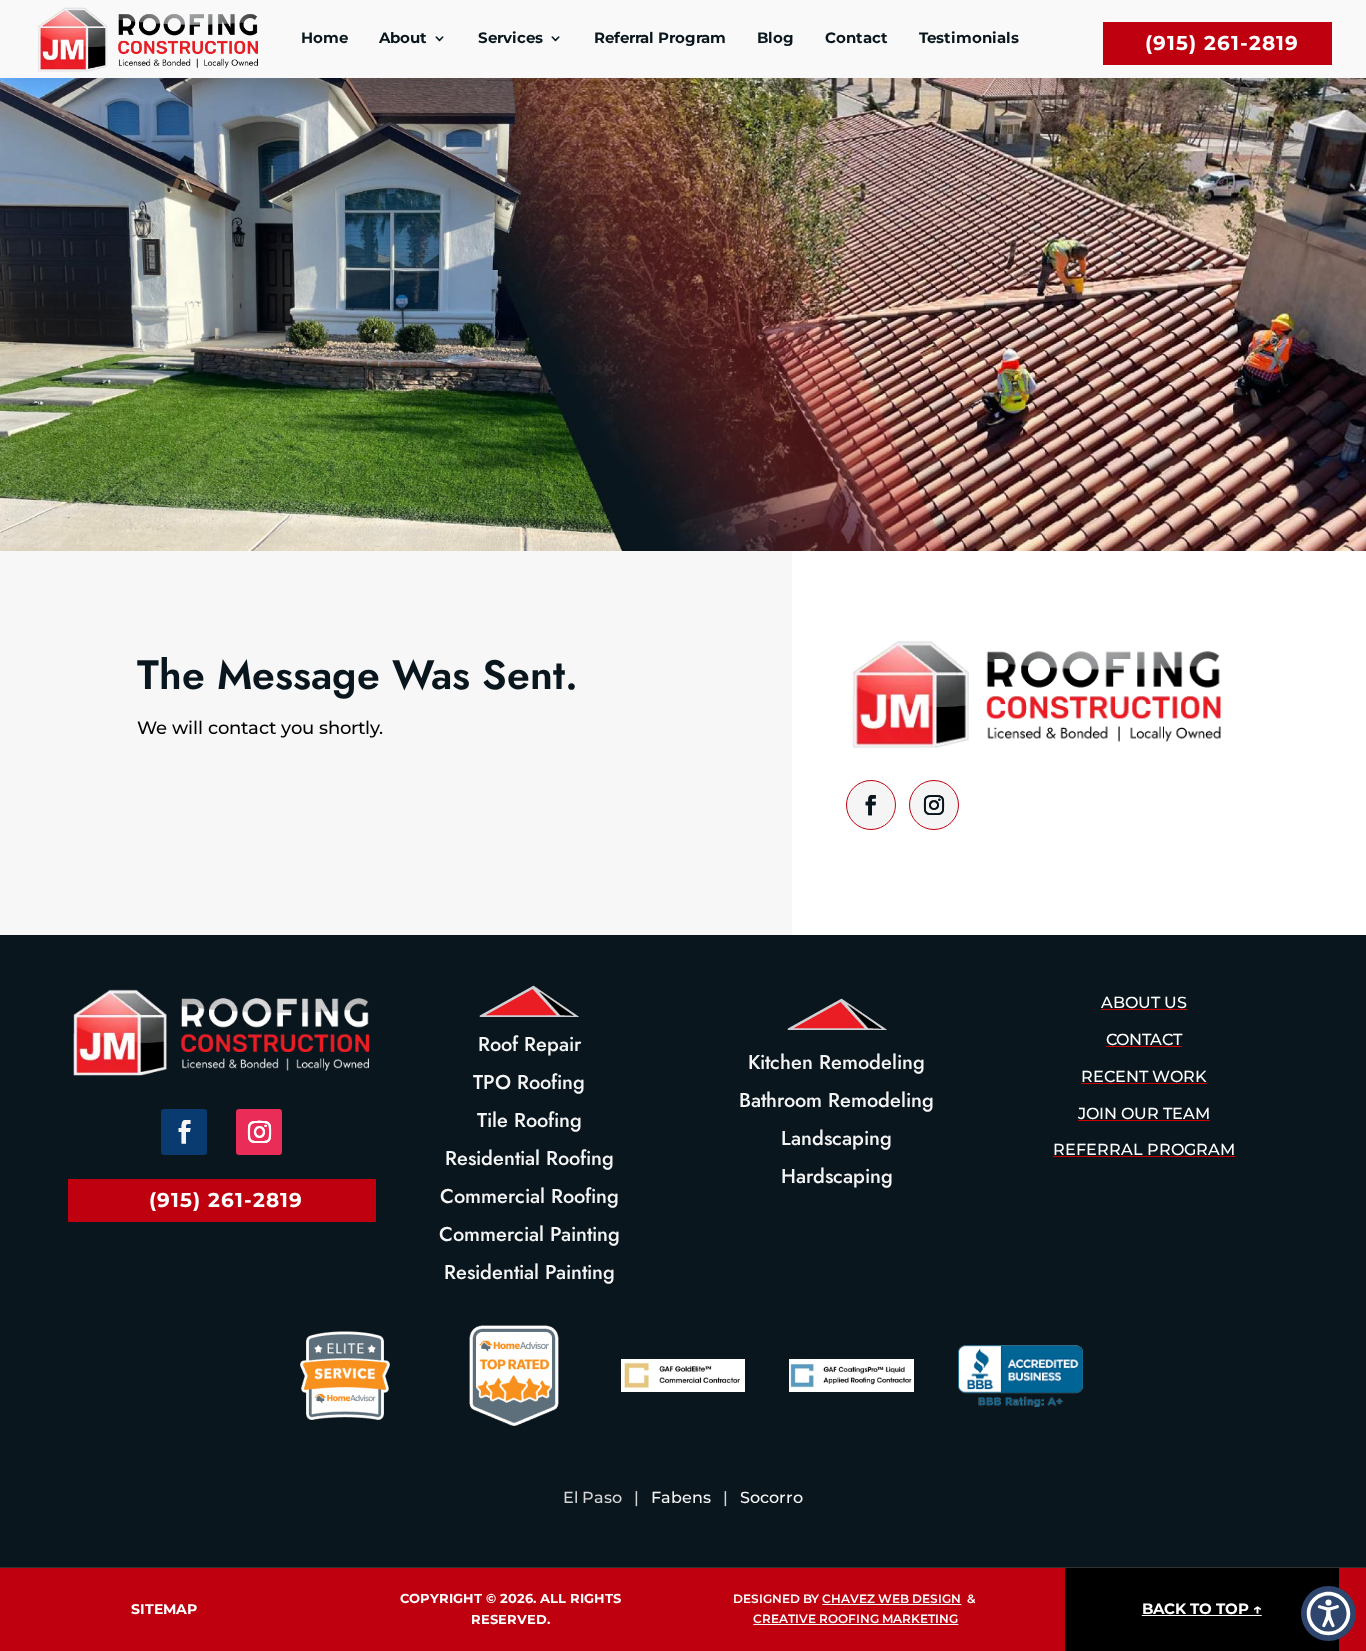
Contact (856, 39)
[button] (1328, 1613)
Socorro (771, 1497)
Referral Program (660, 39)
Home (324, 39)
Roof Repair (529, 1044)
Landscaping (836, 1138)
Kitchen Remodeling (836, 1062)
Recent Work (1144, 1076)
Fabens (681, 1497)
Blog (775, 39)
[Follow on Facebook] (871, 805)
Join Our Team (1144, 1113)
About (403, 39)
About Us (1144, 1002)
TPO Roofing (529, 1082)
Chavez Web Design (891, 1598)
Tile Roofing (529, 1120)
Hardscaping (837, 1176)
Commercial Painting (529, 1234)
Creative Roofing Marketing (855, 1618)
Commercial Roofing (529, 1196)
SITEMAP (164, 1609)
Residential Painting (529, 1272)
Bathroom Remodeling (836, 1100)
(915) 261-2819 (1222, 42)
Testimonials (969, 39)
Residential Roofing (529, 1158)
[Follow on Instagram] (934, 805)
